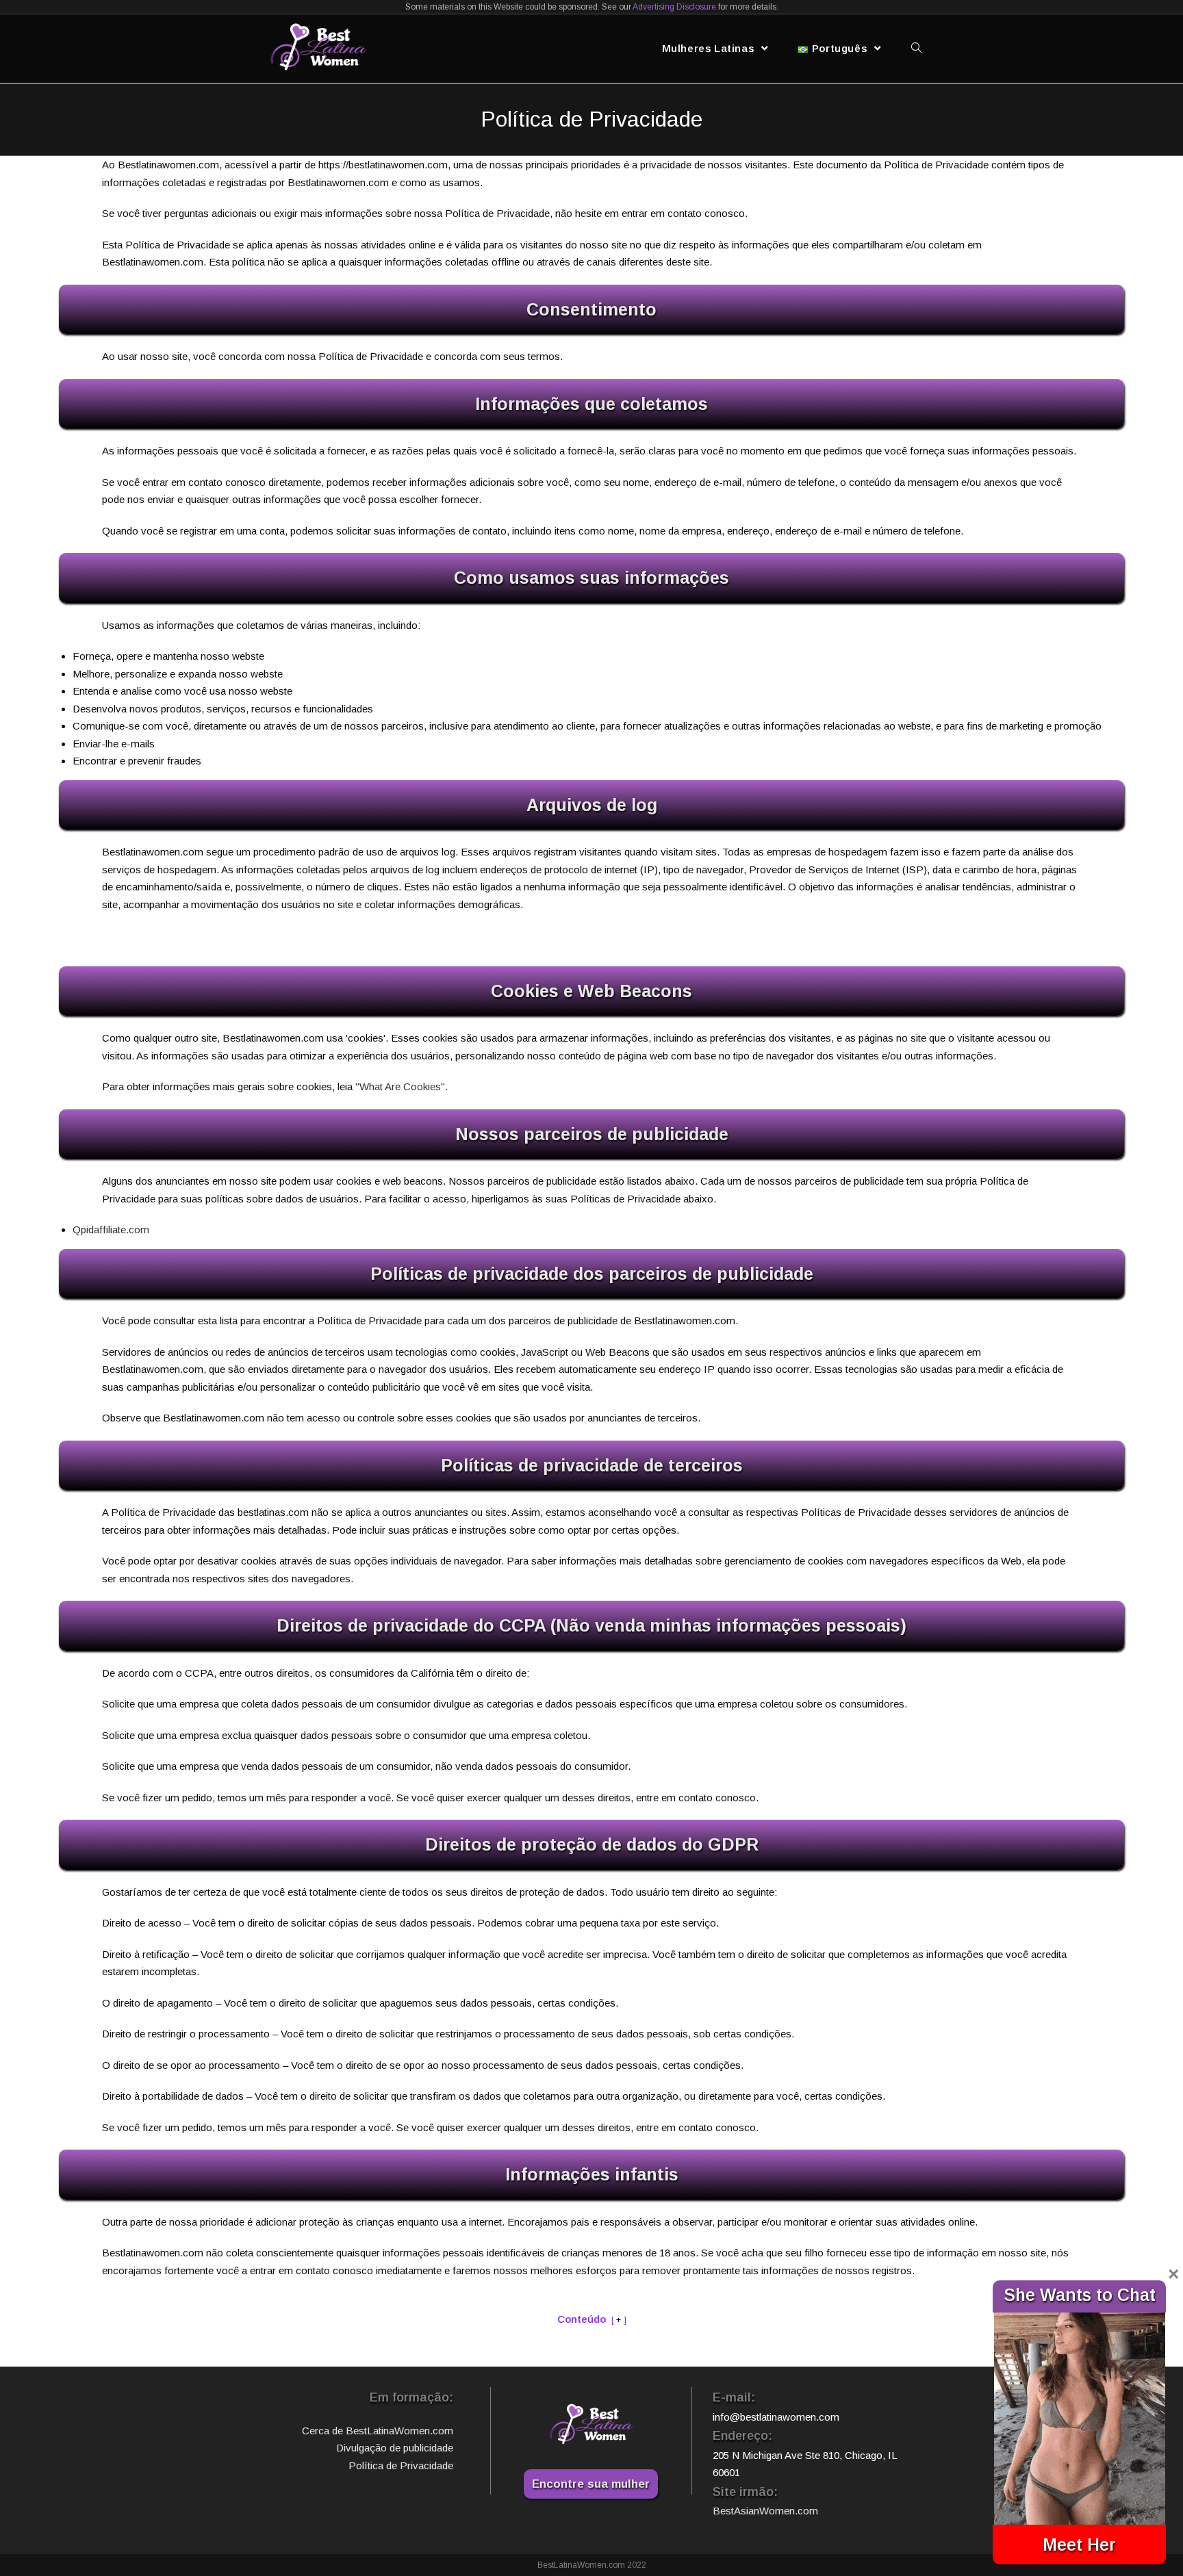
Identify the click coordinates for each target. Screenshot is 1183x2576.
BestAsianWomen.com (765, 2511)
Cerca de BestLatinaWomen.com (378, 2431)
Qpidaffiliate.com (111, 1229)
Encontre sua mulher (591, 2484)
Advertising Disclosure (674, 7)
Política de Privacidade (401, 2465)
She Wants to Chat (1080, 2295)
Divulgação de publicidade (395, 2448)
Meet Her (1079, 2545)
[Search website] (916, 49)
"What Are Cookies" (400, 1086)
